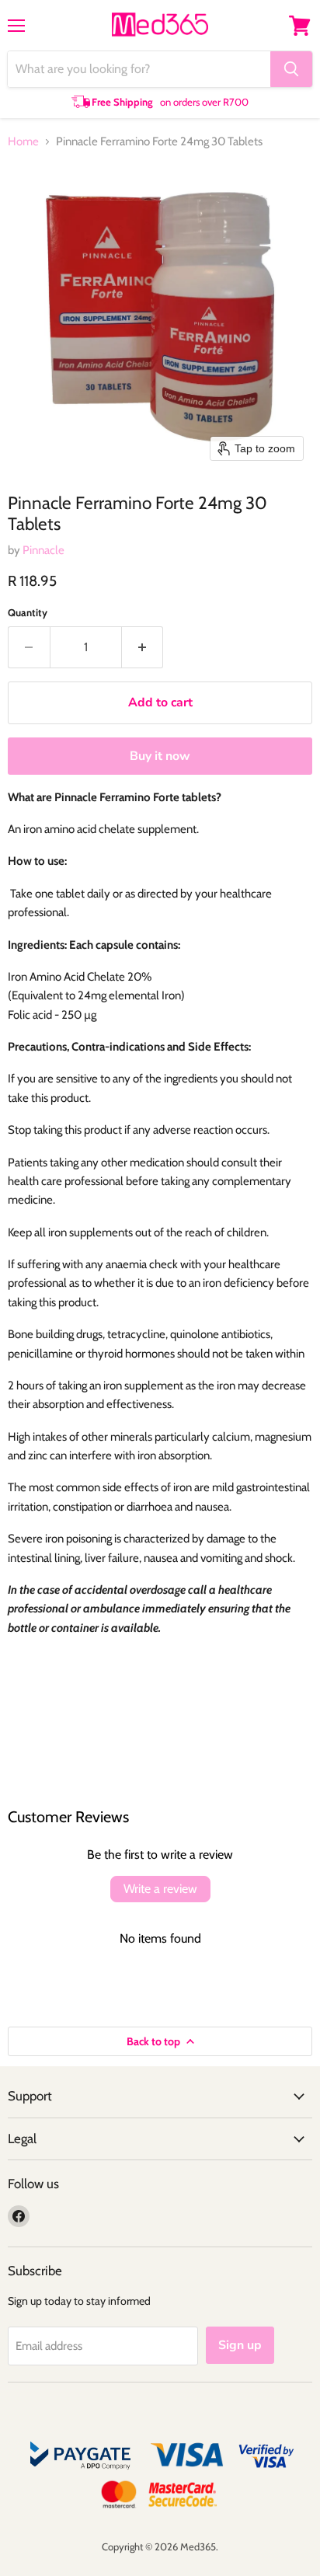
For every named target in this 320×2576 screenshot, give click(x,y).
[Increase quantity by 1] (143, 647)
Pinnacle (43, 550)
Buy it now (160, 756)
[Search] (291, 69)
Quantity (28, 613)
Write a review (160, 1889)
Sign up (240, 2345)
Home (23, 142)
